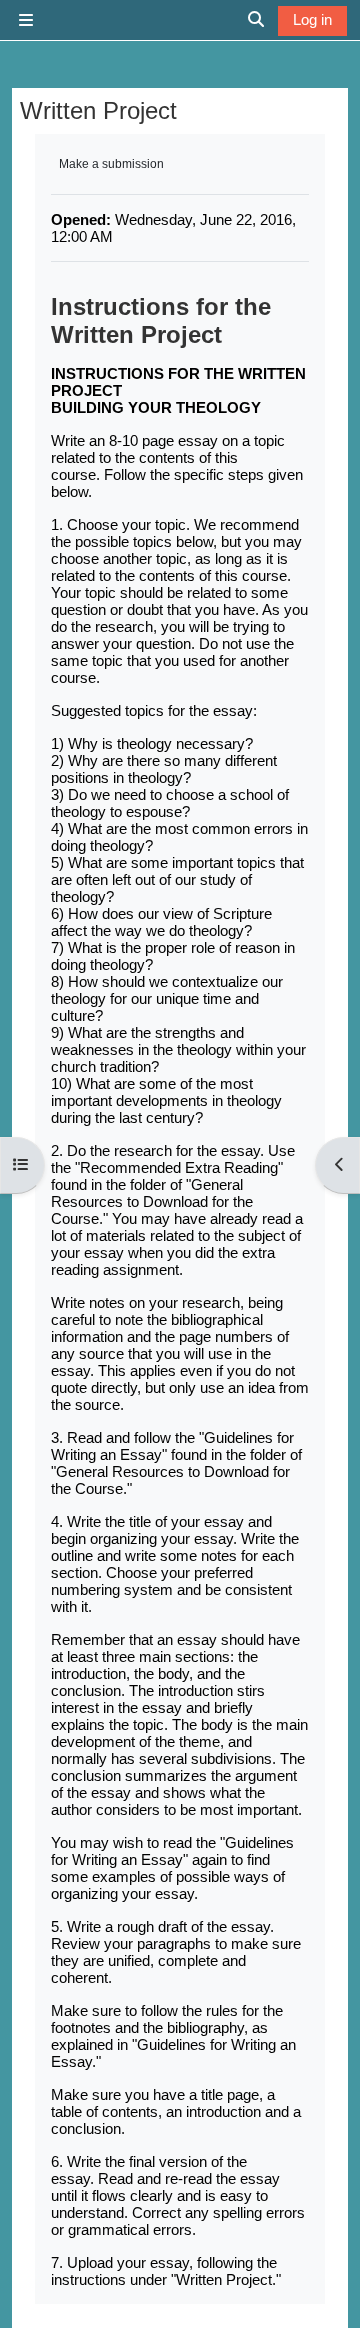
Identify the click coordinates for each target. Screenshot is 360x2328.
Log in (312, 19)
